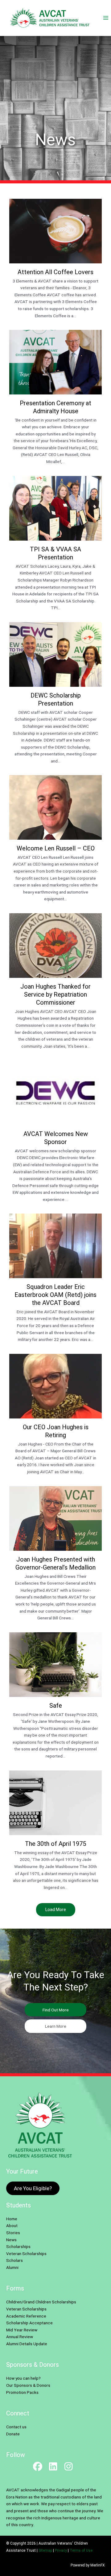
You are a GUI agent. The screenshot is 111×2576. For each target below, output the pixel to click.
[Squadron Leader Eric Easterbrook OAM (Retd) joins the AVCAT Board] (55, 1281)
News (11, 2240)
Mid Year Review (22, 2330)
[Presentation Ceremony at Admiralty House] (55, 400)
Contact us (16, 2427)
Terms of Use (81, 2550)
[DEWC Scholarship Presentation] (55, 696)
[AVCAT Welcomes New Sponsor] (55, 1134)
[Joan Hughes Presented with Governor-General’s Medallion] (55, 1556)
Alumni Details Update (27, 2344)
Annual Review (20, 2337)
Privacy (61, 2550)
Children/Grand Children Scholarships (41, 2302)
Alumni (12, 2267)
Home (12, 2219)
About (12, 2226)
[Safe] (55, 1698)
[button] (55, 2010)
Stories (13, 2233)
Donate (13, 2434)
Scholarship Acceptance (29, 2323)
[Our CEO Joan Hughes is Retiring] (55, 1417)
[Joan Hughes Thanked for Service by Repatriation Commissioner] (55, 984)
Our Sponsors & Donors (28, 2385)
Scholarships (18, 2246)
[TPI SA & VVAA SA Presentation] (55, 546)
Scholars (14, 2260)
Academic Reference (26, 2316)
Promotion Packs (22, 2392)
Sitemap (45, 2550)
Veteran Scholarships (26, 2254)
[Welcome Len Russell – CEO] (55, 841)
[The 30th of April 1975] (55, 1833)
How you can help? (23, 2378)
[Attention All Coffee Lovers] (55, 261)
